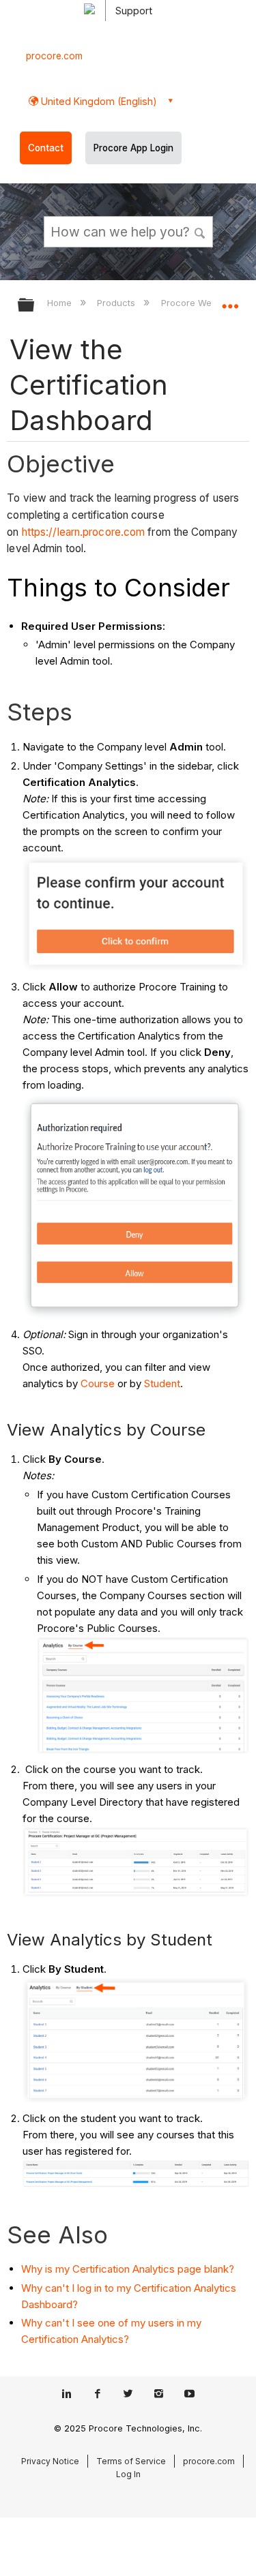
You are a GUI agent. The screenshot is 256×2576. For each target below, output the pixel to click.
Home (61, 303)
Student (162, 1383)
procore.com (54, 56)
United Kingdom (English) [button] (98, 101)
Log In (128, 2474)
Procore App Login (133, 148)
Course (98, 1383)
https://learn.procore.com (84, 532)
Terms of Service (131, 2461)
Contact (46, 148)
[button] (200, 231)
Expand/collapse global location (230, 301)
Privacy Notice (50, 2461)
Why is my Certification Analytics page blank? (128, 2269)
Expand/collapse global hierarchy (35, 306)
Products (117, 303)
